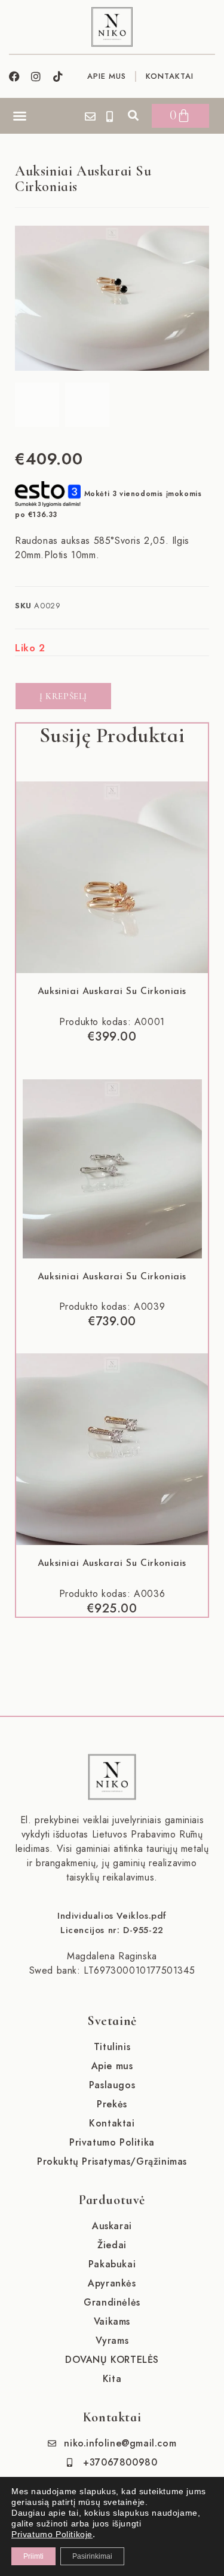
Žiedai (112, 2245)
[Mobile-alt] (110, 116)
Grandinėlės (112, 2302)
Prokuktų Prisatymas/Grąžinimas (112, 2161)
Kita (112, 2379)
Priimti (33, 2556)
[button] (20, 116)
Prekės (112, 2104)
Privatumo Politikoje (52, 2534)
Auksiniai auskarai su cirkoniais (112, 992)
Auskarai (112, 2226)
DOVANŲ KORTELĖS (112, 2360)
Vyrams (112, 2340)
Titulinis (112, 2047)
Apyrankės (112, 2283)
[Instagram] (36, 76)
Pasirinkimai (92, 2556)
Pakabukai (112, 2264)
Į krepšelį (63, 696)
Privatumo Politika (112, 2142)
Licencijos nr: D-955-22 (112, 1930)
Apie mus (112, 2066)
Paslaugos (112, 2085)
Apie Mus (107, 76)
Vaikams (112, 2321)
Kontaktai (170, 76)
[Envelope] (90, 116)
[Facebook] (14, 76)
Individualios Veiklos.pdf (112, 1916)
